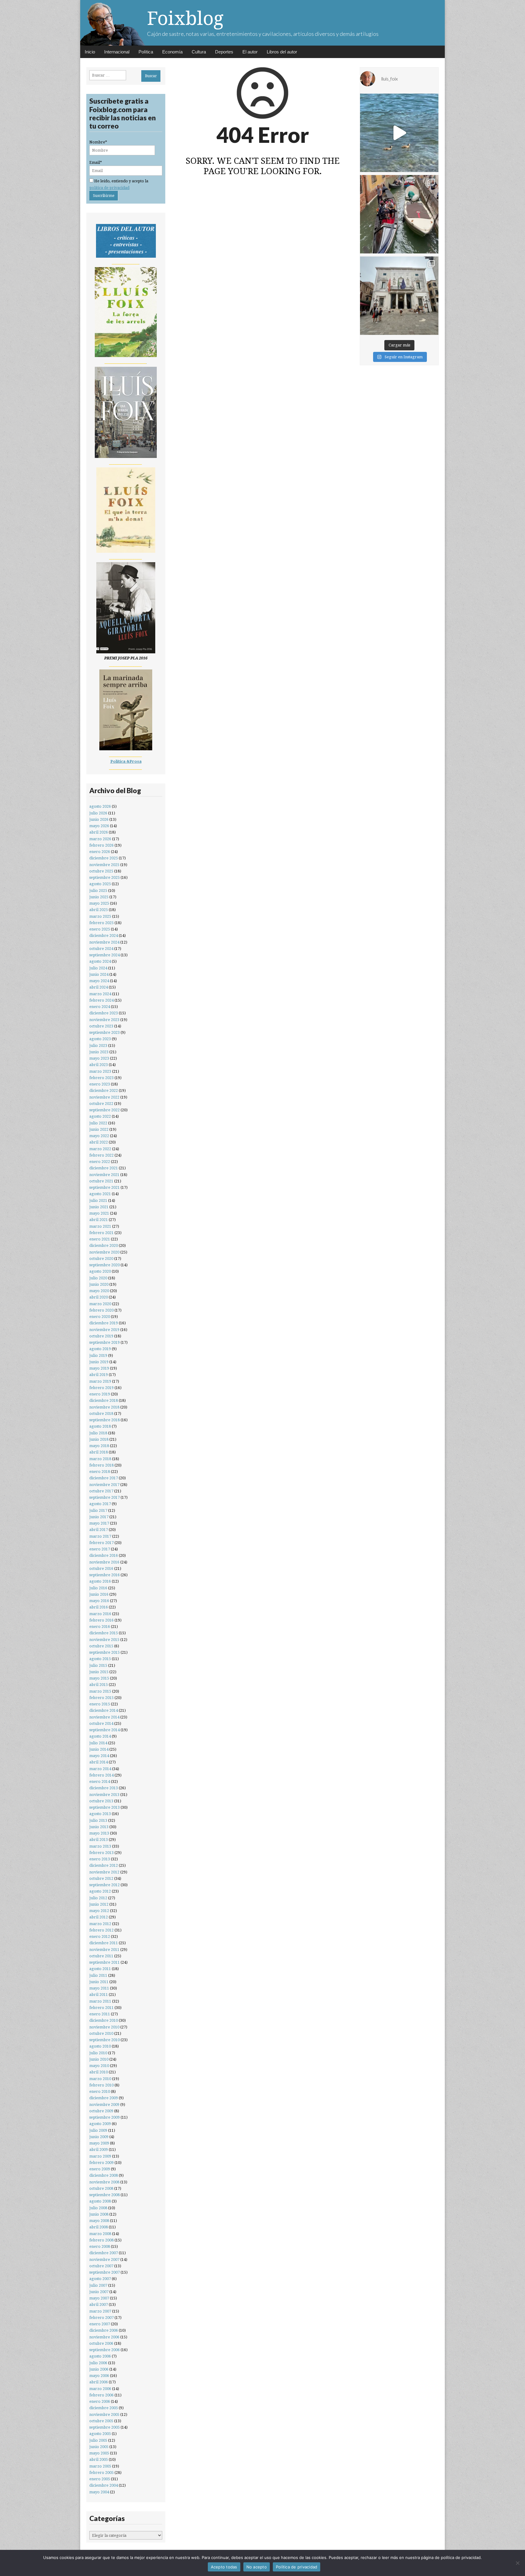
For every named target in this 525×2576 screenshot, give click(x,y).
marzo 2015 (100, 1691)
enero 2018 (100, 1472)
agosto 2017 (100, 1504)
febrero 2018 (101, 1465)
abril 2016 (99, 1607)
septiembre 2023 (105, 1032)
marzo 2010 (100, 2079)
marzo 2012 (100, 1924)
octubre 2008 (101, 2188)
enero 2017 (100, 1549)
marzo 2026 (100, 839)
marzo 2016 (100, 1614)
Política (146, 52)
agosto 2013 (100, 1814)
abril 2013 (99, 1840)
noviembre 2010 (104, 2027)
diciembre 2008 (104, 2175)
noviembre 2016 (104, 1562)
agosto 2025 (100, 884)
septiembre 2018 (105, 1420)
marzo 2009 (100, 2156)
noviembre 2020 (104, 1252)
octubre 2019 (101, 1336)
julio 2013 (98, 1820)
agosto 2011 (100, 1969)
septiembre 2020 (105, 1265)
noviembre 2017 (104, 1485)
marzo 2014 (100, 1769)
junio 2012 (99, 1904)
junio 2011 (99, 1982)
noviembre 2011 (104, 1950)
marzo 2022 (100, 1149)
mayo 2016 (99, 1601)
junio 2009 (99, 2137)
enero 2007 (100, 2324)
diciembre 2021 (104, 1168)
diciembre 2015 (104, 1633)
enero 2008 (100, 2246)
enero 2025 (100, 929)
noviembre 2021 (104, 1175)
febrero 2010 (101, 2085)
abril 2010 (99, 2072)
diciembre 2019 (104, 1323)
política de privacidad (109, 188)
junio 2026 (99, 819)
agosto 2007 (100, 2279)
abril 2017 (99, 1530)
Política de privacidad (297, 2567)
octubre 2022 (101, 1104)
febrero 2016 (101, 1620)
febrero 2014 (101, 1775)
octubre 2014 (101, 1723)
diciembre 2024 (104, 935)
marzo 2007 (100, 2311)
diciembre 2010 (104, 2020)
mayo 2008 (99, 2221)
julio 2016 (98, 1588)
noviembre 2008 (104, 2182)
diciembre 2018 (104, 1400)
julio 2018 (98, 1433)
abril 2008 (99, 2227)
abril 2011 (99, 1995)
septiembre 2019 (105, 1342)
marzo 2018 (100, 1459)
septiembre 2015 (105, 1652)
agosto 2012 (100, 1891)
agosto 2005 (100, 2434)
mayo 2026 (99, 826)
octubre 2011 (101, 1956)
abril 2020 (99, 1297)
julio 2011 (98, 1975)
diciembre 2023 (104, 1013)
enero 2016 (100, 1627)
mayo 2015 (99, 1678)
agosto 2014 (100, 1736)
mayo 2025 (99, 903)
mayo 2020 (99, 1291)
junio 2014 (99, 1749)
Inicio (90, 52)
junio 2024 (99, 974)
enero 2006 (100, 2401)
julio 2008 (98, 2208)
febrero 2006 (101, 2395)
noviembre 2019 (104, 1330)
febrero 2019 (101, 1388)
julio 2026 (98, 813)
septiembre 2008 (105, 2195)
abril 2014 (99, 1762)
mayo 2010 (99, 2066)
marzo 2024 (100, 994)
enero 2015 (100, 1704)
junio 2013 (99, 1827)
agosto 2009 (100, 2124)
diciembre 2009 (104, 2098)
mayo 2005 (99, 2453)
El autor (250, 52)
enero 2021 (100, 1239)
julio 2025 (98, 891)
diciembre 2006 (104, 2330)
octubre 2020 (101, 1259)
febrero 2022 (101, 1155)
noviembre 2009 (104, 2105)
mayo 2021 (99, 1213)
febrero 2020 (101, 1310)
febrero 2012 (101, 1930)
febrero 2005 (101, 2473)
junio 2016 (99, 1594)
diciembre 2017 (104, 1478)
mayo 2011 (99, 1988)
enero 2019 (100, 1394)
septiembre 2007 (105, 2272)
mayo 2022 (99, 1136)
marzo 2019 (100, 1381)
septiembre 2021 (105, 1187)
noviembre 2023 (104, 1020)
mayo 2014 (99, 1756)
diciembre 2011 (104, 1943)
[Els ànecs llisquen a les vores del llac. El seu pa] (399, 133)
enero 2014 (100, 1782)
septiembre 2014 (105, 1730)
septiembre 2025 (105, 877)
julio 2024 (98, 968)
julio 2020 (98, 1278)
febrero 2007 (101, 2318)
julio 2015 (98, 1665)
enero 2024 (100, 1007)
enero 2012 (100, 1936)
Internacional (117, 52)
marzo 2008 (100, 2234)
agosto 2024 (100, 961)
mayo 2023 (99, 1058)
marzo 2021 (100, 1226)
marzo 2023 (100, 1071)
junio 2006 (99, 2369)
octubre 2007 (101, 2266)
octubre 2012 (101, 1878)
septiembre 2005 (105, 2427)
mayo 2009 (99, 2143)
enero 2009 (100, 2169)
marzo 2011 (100, 2001)
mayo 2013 (99, 1833)
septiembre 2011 (105, 1962)
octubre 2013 (101, 1801)
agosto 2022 (100, 1116)
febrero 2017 (101, 1543)
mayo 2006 (99, 2376)
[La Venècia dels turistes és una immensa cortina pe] (399, 214)
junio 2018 (99, 1439)
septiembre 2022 (105, 1110)
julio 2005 (98, 2440)
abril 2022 (99, 1142)
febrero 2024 (101, 1000)
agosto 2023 (100, 1039)
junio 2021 (99, 1207)
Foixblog (185, 18)
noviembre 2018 (104, 1407)
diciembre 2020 (104, 1245)
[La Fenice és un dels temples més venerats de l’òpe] (399, 296)
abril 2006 (99, 2382)
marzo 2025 (100, 916)
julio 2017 (98, 1510)
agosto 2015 (100, 1659)
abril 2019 (99, 1375)
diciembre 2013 (104, 1788)
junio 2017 (99, 1517)
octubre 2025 (101, 871)
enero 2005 (100, 2479)
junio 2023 (99, 1052)
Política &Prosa (126, 761)
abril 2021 (99, 1220)
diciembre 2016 (104, 1555)
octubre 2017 (101, 1491)
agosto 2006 (100, 2356)
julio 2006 (98, 2363)
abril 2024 (99, 987)
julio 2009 (98, 2130)
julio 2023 (98, 1046)
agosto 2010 (100, 2046)
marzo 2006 (100, 2389)
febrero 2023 (101, 1078)
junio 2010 (99, 2059)
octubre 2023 (101, 1026)
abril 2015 (99, 1685)
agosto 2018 (100, 1426)
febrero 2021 (101, 1233)
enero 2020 (100, 1317)
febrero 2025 (101, 923)
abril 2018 (99, 1452)
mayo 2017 (99, 1523)
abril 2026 (99, 832)
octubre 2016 (101, 1568)
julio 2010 (98, 2053)
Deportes (224, 52)
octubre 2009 (101, 2111)
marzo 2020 (100, 1304)
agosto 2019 (100, 1349)
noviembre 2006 (104, 2337)
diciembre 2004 (104, 2485)
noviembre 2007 (104, 2260)
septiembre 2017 (105, 1497)
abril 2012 (99, 1917)
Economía (172, 52)
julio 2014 (98, 1743)
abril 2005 (99, 2459)
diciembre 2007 (104, 2253)
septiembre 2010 (105, 2040)
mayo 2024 (99, 981)
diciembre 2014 (104, 1710)
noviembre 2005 (104, 2414)
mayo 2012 (99, 1911)
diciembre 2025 (104, 858)
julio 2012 (98, 1898)
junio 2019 (99, 1362)
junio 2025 (99, 897)
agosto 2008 (100, 2201)
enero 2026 (100, 852)
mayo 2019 (99, 1368)
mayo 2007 (99, 2298)
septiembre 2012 (105, 1885)
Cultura (199, 52)
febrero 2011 (101, 2008)
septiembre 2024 (105, 955)
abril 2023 (99, 1065)
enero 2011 (100, 2014)
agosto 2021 (100, 1194)
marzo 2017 (100, 1536)
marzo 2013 (100, 1846)
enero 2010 (100, 2091)
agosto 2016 (100, 1581)
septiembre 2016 (105, 1575)
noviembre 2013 (104, 1795)
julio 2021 (98, 1200)
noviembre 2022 (104, 1097)
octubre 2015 (101, 1646)
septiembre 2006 (105, 2350)
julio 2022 (98, 1123)
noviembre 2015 (104, 1640)
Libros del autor (282, 52)
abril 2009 (99, 2150)
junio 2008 (99, 2214)
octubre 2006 (101, 2343)
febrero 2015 (101, 1698)
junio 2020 (99, 1284)
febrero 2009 (101, 2163)
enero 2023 (100, 1084)
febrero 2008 (101, 2240)
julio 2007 (98, 2285)
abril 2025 (99, 910)
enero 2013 (100, 1859)
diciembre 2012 (104, 1865)
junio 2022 (99, 1129)
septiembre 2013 (105, 1807)
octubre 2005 (101, 2421)
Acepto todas (224, 2567)
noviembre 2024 (104, 942)
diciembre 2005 (104, 2408)
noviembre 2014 (104, 1717)
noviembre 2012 (104, 1872)
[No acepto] (517, 2563)
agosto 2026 (100, 806)
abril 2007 (99, 2304)
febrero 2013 (101, 1853)
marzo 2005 (100, 2466)
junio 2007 (99, 2292)
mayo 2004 (99, 2492)
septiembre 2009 (105, 2117)
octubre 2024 (101, 949)
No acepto (257, 2567)
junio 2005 (99, 2447)
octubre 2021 (101, 1181)
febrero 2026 (101, 845)
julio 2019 (98, 1355)
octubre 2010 (101, 2033)
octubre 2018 (101, 1414)
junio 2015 (99, 1672)
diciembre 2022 (104, 1090)
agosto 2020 (100, 1271)
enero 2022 (100, 1162)
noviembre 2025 (104, 865)
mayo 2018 (99, 1446)
